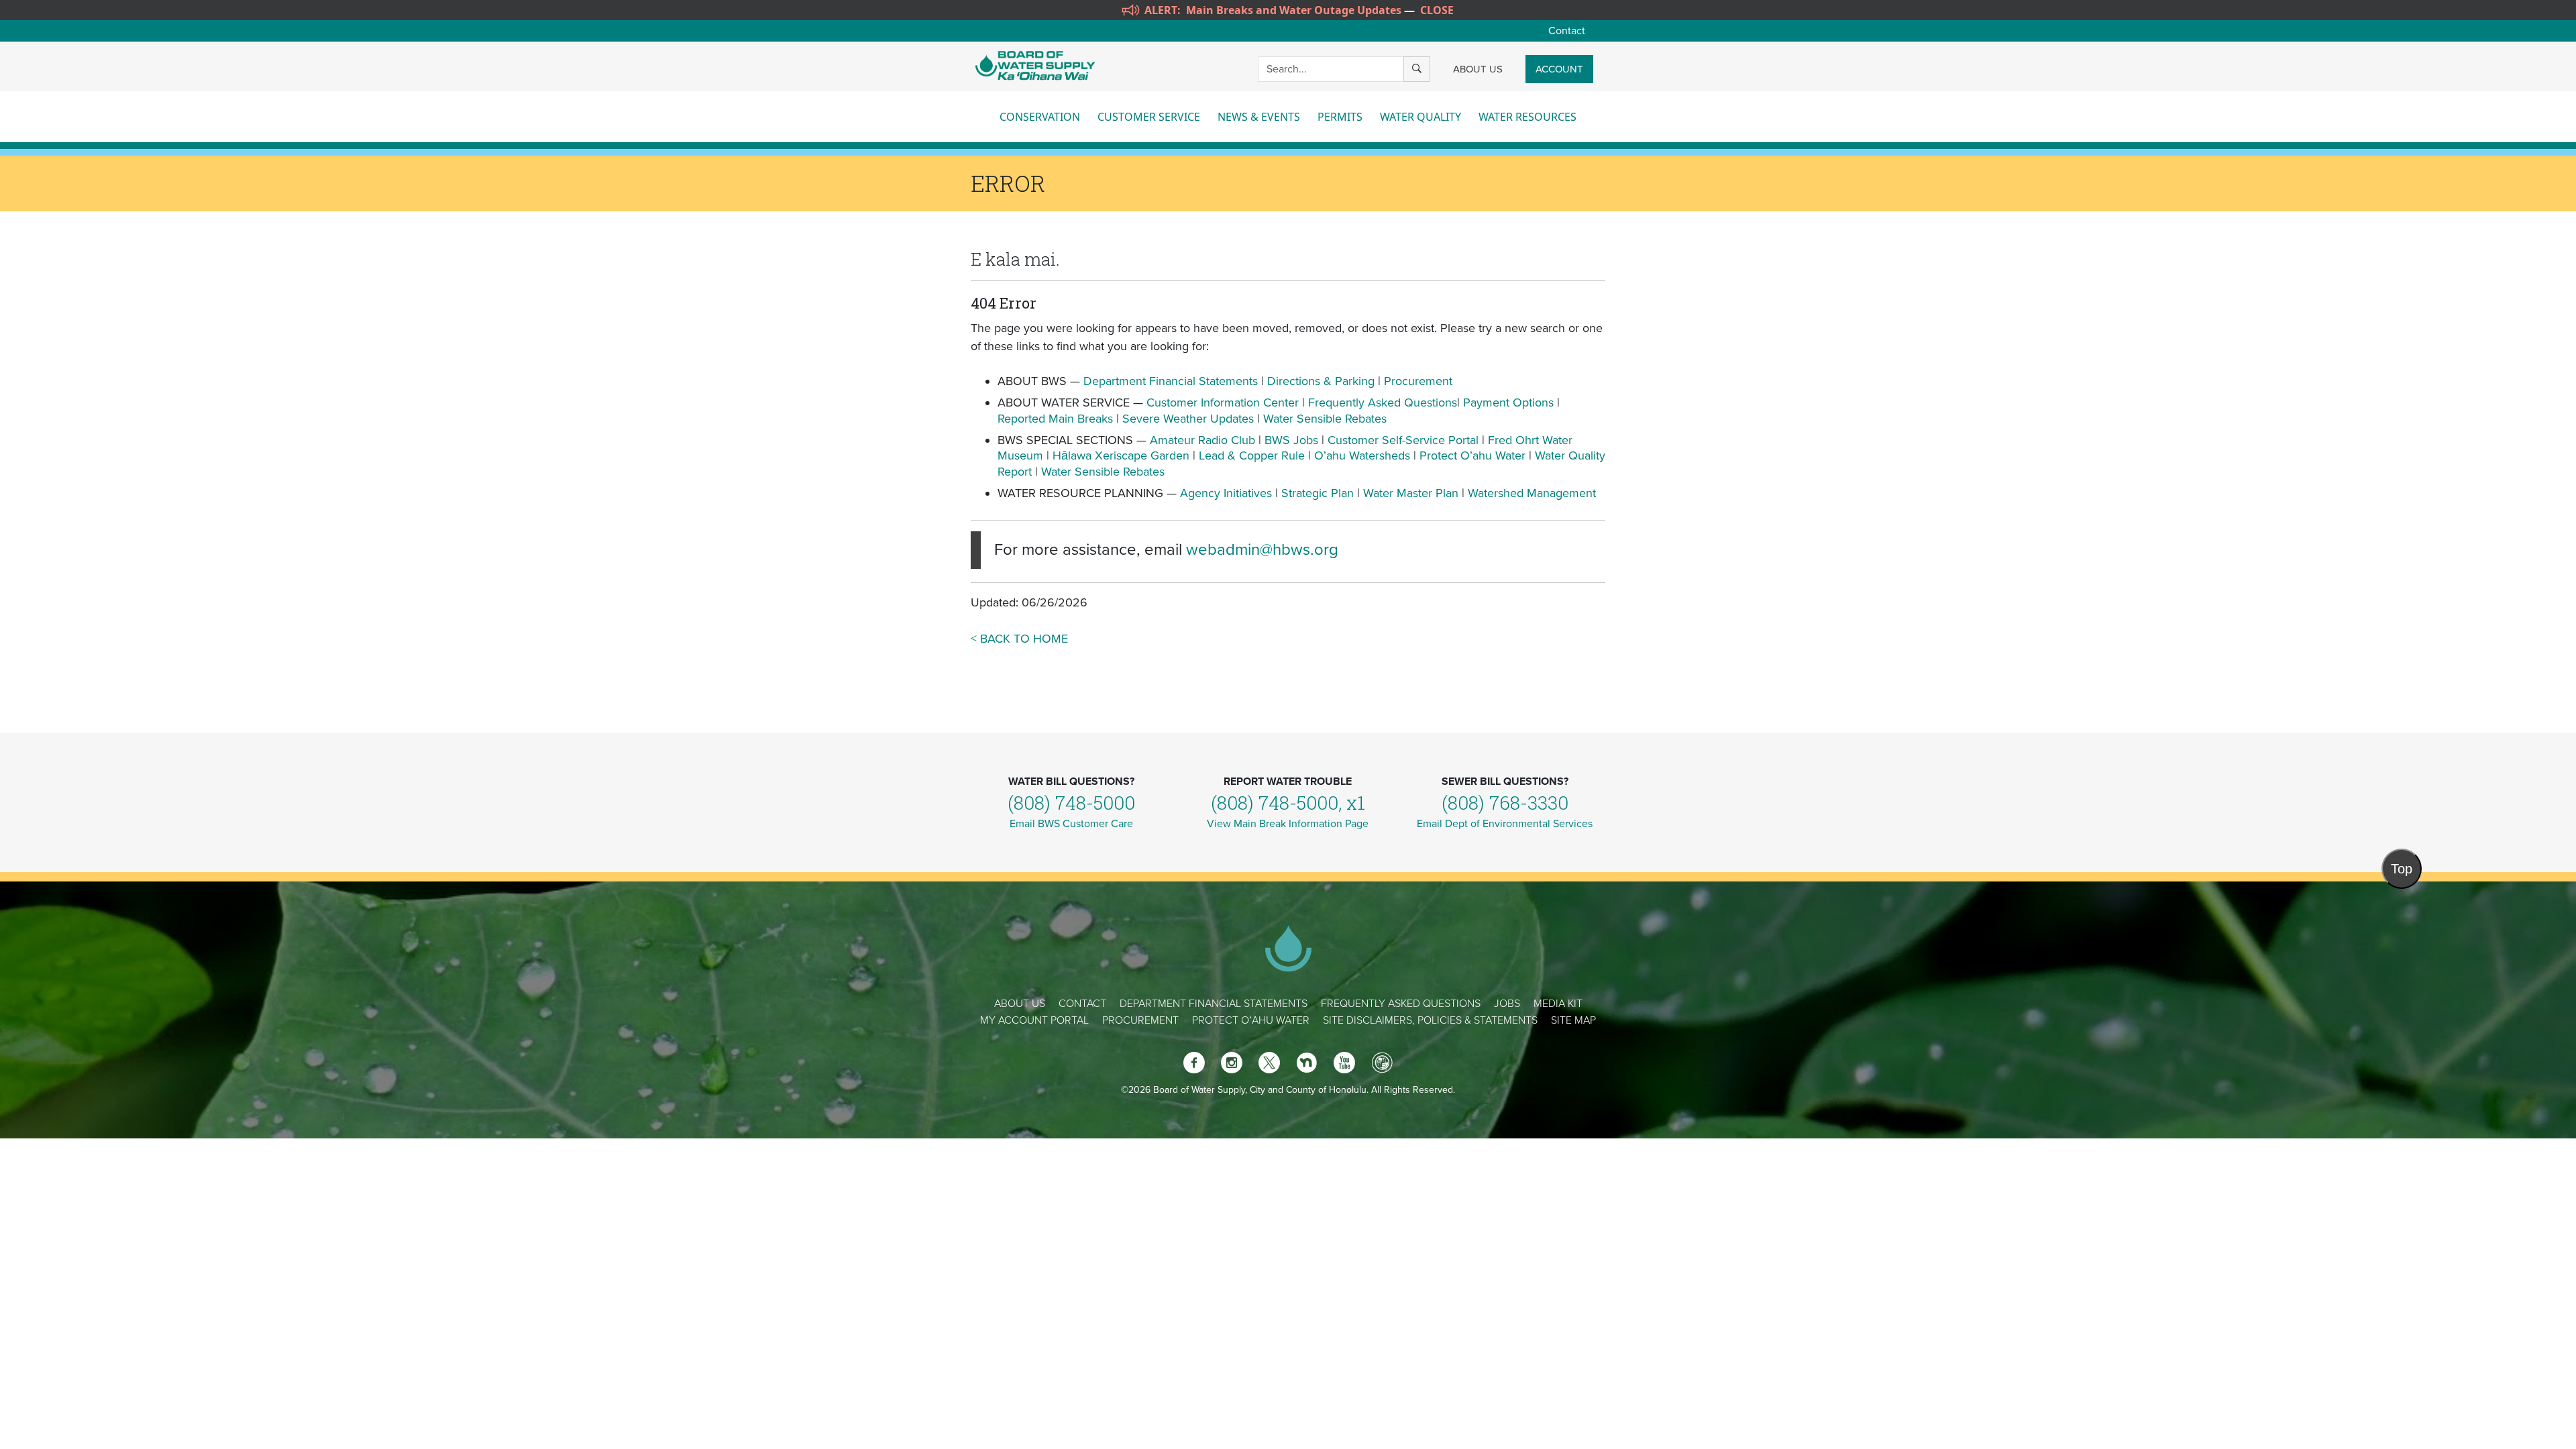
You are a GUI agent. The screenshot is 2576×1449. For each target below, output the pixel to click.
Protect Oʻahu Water (1474, 455)
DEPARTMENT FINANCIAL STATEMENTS (1214, 1004)
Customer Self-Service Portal (1403, 440)
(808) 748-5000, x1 (1288, 803)
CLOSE (1437, 10)
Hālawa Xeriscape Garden (1121, 455)
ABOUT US (1478, 69)
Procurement (1418, 381)
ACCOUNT (1559, 69)
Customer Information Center (1223, 402)
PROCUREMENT (1140, 1020)
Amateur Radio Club (1202, 440)
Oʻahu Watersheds (1362, 455)
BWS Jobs (1291, 440)
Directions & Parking (1321, 381)
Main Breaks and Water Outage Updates (1294, 10)
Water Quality (1420, 117)
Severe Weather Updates (1188, 419)
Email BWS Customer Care (1071, 824)
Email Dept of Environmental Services (1505, 824)
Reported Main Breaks (1055, 419)
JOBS (1507, 1004)
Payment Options (1508, 402)
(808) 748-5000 (1071, 803)
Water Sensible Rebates (1325, 419)
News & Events (1259, 117)
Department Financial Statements (1171, 381)
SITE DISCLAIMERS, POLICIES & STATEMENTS (1430, 1020)
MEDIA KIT (1558, 1004)
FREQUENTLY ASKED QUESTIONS (1401, 1004)
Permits (1340, 117)
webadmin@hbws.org (1262, 550)
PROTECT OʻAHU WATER (1251, 1020)
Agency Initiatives (1226, 493)
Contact (1567, 31)
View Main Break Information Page (1288, 824)
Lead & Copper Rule (1252, 455)
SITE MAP (1573, 1020)
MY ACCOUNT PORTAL (1034, 1020)
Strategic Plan (1318, 493)
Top (2402, 869)
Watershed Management (1532, 493)
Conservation (1040, 117)
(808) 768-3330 (1505, 803)
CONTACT (1082, 1004)
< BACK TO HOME (1019, 639)
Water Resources (1527, 117)
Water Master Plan (1411, 493)
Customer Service (1149, 117)
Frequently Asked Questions (1383, 402)
